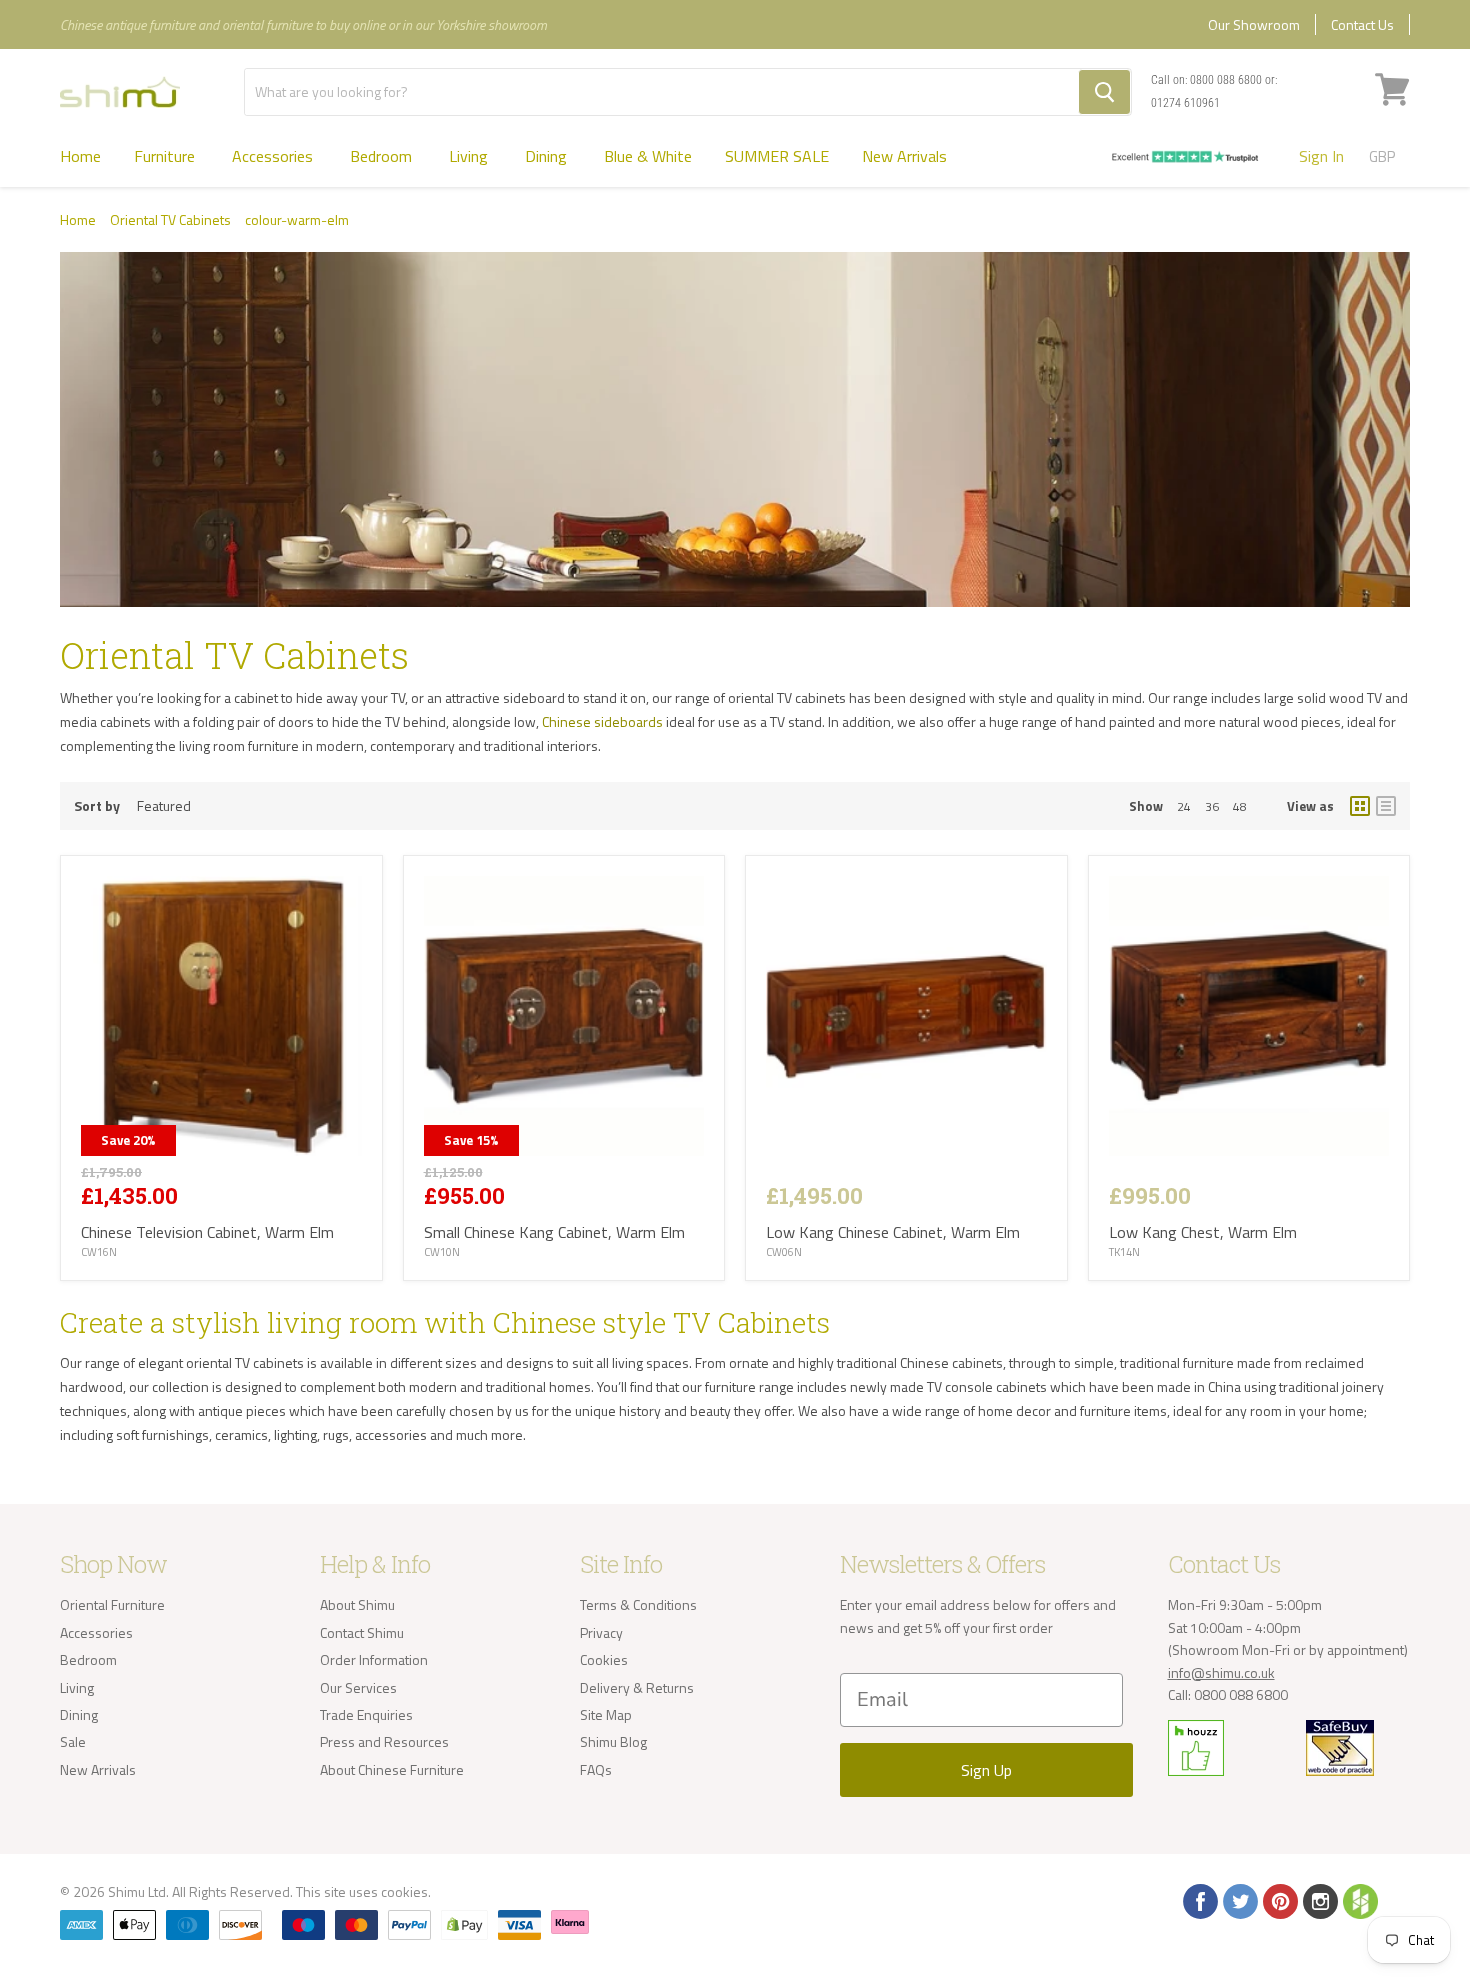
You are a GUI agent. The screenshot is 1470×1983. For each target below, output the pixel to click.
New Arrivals (904, 156)
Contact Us (1362, 24)
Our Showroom (1254, 24)
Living (470, 156)
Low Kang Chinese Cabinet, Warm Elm (893, 1232)
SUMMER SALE (777, 156)
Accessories (274, 156)
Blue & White (648, 156)
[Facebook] (1199, 1900)
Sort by (97, 806)
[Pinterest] (1279, 1900)
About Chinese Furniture (392, 1769)
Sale (73, 1741)
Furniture (166, 156)
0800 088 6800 (1226, 80)
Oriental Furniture (112, 1604)
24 (1184, 806)
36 (1212, 806)
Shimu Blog (613, 1741)
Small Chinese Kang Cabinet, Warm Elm (554, 1232)
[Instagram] (1319, 1900)
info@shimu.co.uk (1221, 1672)
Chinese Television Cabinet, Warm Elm (207, 1232)
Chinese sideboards (602, 721)
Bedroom (383, 156)
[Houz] (1359, 1900)
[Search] (1104, 92)
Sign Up (986, 1770)
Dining (548, 156)
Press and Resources (384, 1741)
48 (1240, 806)
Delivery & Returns (637, 1687)
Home (80, 156)
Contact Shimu (362, 1632)
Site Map (606, 1714)
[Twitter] (1239, 1900)
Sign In (1321, 156)
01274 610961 (1185, 103)
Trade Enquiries (366, 1714)
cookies (404, 1891)
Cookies (604, 1659)
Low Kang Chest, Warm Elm (1203, 1232)
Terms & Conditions (638, 1604)
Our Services (358, 1687)
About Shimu (357, 1604)
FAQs (596, 1769)
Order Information (374, 1659)
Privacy (601, 1632)
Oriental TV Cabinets (170, 220)
